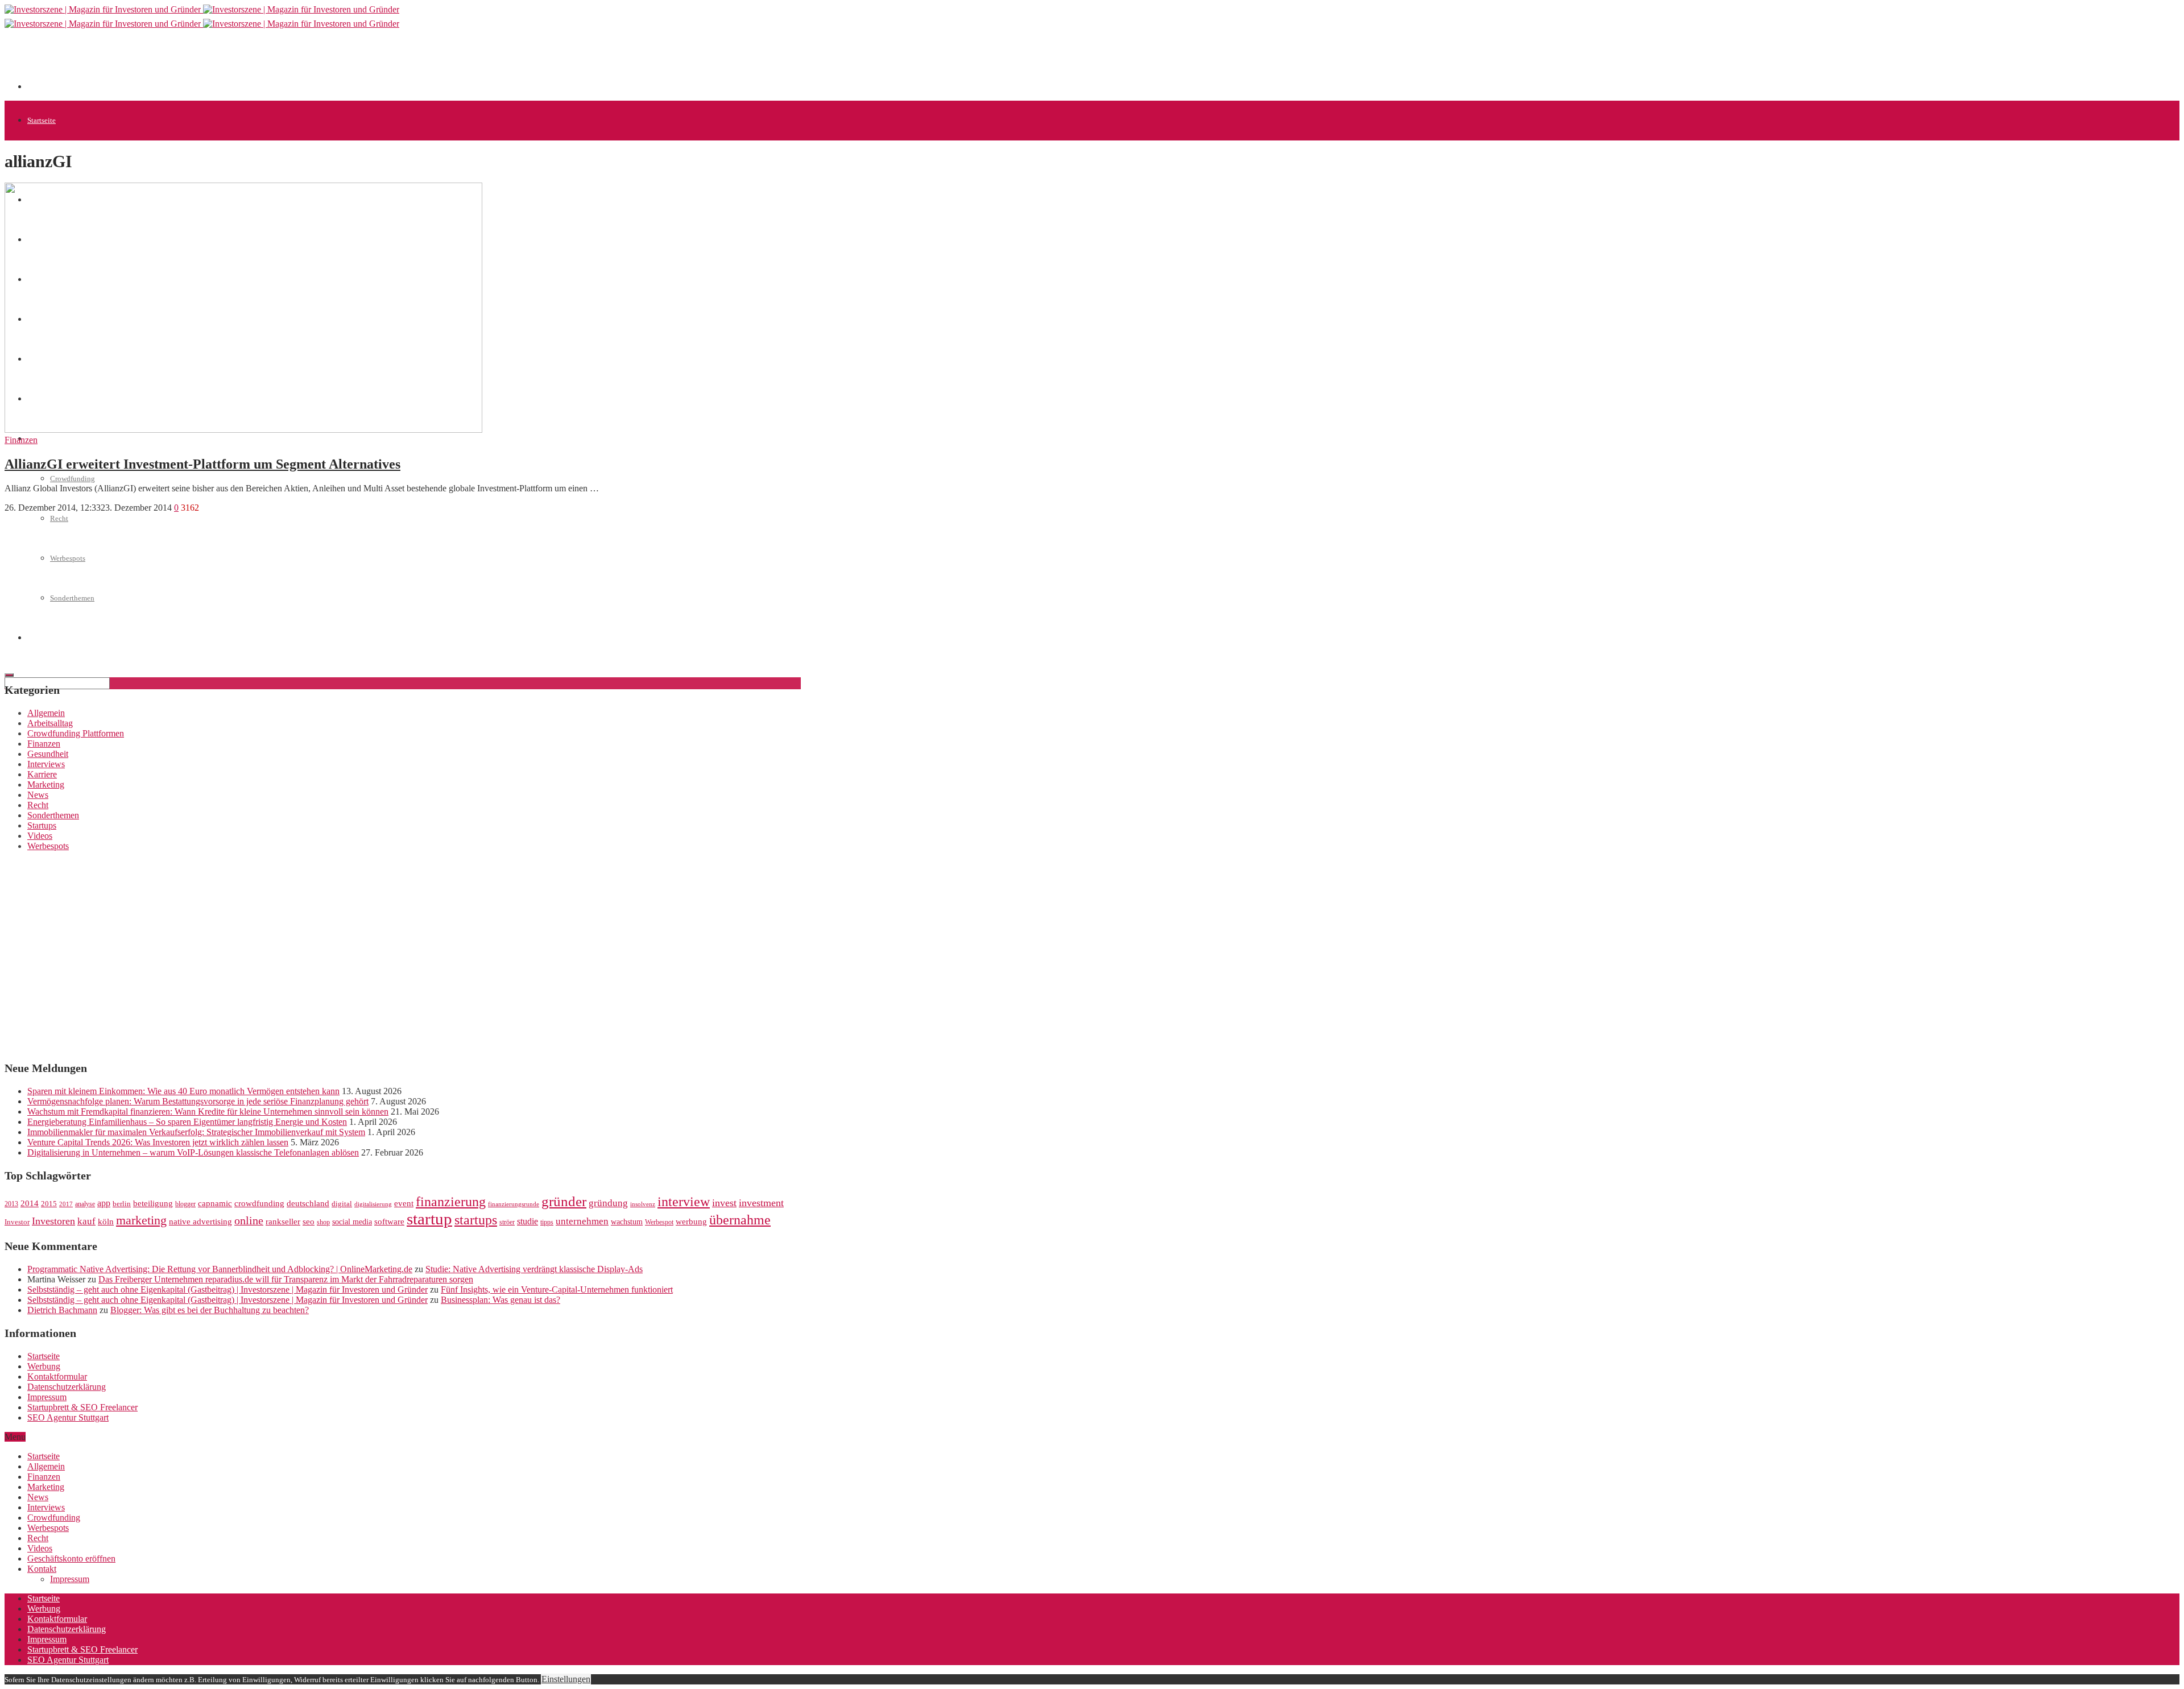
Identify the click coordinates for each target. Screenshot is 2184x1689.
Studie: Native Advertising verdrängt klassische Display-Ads (534, 1269)
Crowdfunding (73, 479)
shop (323, 1222)
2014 (30, 1203)
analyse (85, 1204)
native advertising (200, 1222)
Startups (42, 825)
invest (724, 1203)
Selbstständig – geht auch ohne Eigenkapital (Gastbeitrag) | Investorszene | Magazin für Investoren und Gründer (227, 1289)
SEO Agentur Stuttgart (68, 1417)
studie (528, 1221)
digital (342, 1204)
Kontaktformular (57, 1377)
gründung (608, 1203)
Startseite (42, 120)
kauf (86, 1221)
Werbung (44, 1366)
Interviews (46, 764)
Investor (17, 1222)
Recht (38, 805)
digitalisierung (373, 1204)
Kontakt (42, 1569)
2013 (11, 1204)
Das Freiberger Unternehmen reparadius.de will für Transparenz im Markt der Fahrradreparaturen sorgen (286, 1279)
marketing (141, 1220)
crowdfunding (259, 1203)
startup (429, 1219)
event (404, 1203)
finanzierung (451, 1202)
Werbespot (659, 1222)
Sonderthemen (53, 815)
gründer (564, 1201)
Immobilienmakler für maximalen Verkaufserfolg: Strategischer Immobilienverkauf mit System (196, 1132)
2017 (66, 1204)
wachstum (627, 1222)
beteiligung (153, 1203)
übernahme (740, 1220)
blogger (185, 1204)
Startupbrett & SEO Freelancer (82, 1407)
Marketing (46, 785)
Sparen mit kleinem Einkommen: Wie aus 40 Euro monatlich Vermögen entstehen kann (183, 1091)
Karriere (42, 774)
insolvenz (643, 1204)
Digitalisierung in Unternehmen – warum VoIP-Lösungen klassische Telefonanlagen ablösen (193, 1152)
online (249, 1220)
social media (352, 1222)
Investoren (53, 1221)
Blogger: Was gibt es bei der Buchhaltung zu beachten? (210, 1310)
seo (309, 1222)
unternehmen (582, 1221)
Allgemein (46, 713)
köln (106, 1222)
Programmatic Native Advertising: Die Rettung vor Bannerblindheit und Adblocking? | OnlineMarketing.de (220, 1269)
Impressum (47, 1397)
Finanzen (21, 440)
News (38, 795)
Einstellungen (566, 1679)
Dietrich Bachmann (62, 1310)
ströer (507, 1222)
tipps (547, 1222)
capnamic (215, 1203)
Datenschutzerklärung (67, 1387)
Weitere (39, 439)
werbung (691, 1221)
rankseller (283, 1221)
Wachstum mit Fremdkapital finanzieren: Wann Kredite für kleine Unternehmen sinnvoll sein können (208, 1111)
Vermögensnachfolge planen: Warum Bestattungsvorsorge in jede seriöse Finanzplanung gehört (198, 1101)
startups (476, 1220)
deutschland (308, 1203)
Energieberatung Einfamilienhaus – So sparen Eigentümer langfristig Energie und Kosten (187, 1122)
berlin (122, 1204)
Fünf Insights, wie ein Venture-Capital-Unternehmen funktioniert (557, 1289)
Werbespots (48, 846)
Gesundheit (48, 754)
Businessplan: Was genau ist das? (500, 1300)
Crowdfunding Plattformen (76, 733)
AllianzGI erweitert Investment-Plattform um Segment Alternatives (202, 464)
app (104, 1203)
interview (684, 1201)
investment (761, 1203)
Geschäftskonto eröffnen (71, 1558)
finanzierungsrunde (514, 1204)
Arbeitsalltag (50, 723)
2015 (49, 1204)
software (389, 1222)
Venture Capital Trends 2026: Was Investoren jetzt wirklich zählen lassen (158, 1142)
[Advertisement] (234, 64)
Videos (40, 836)
